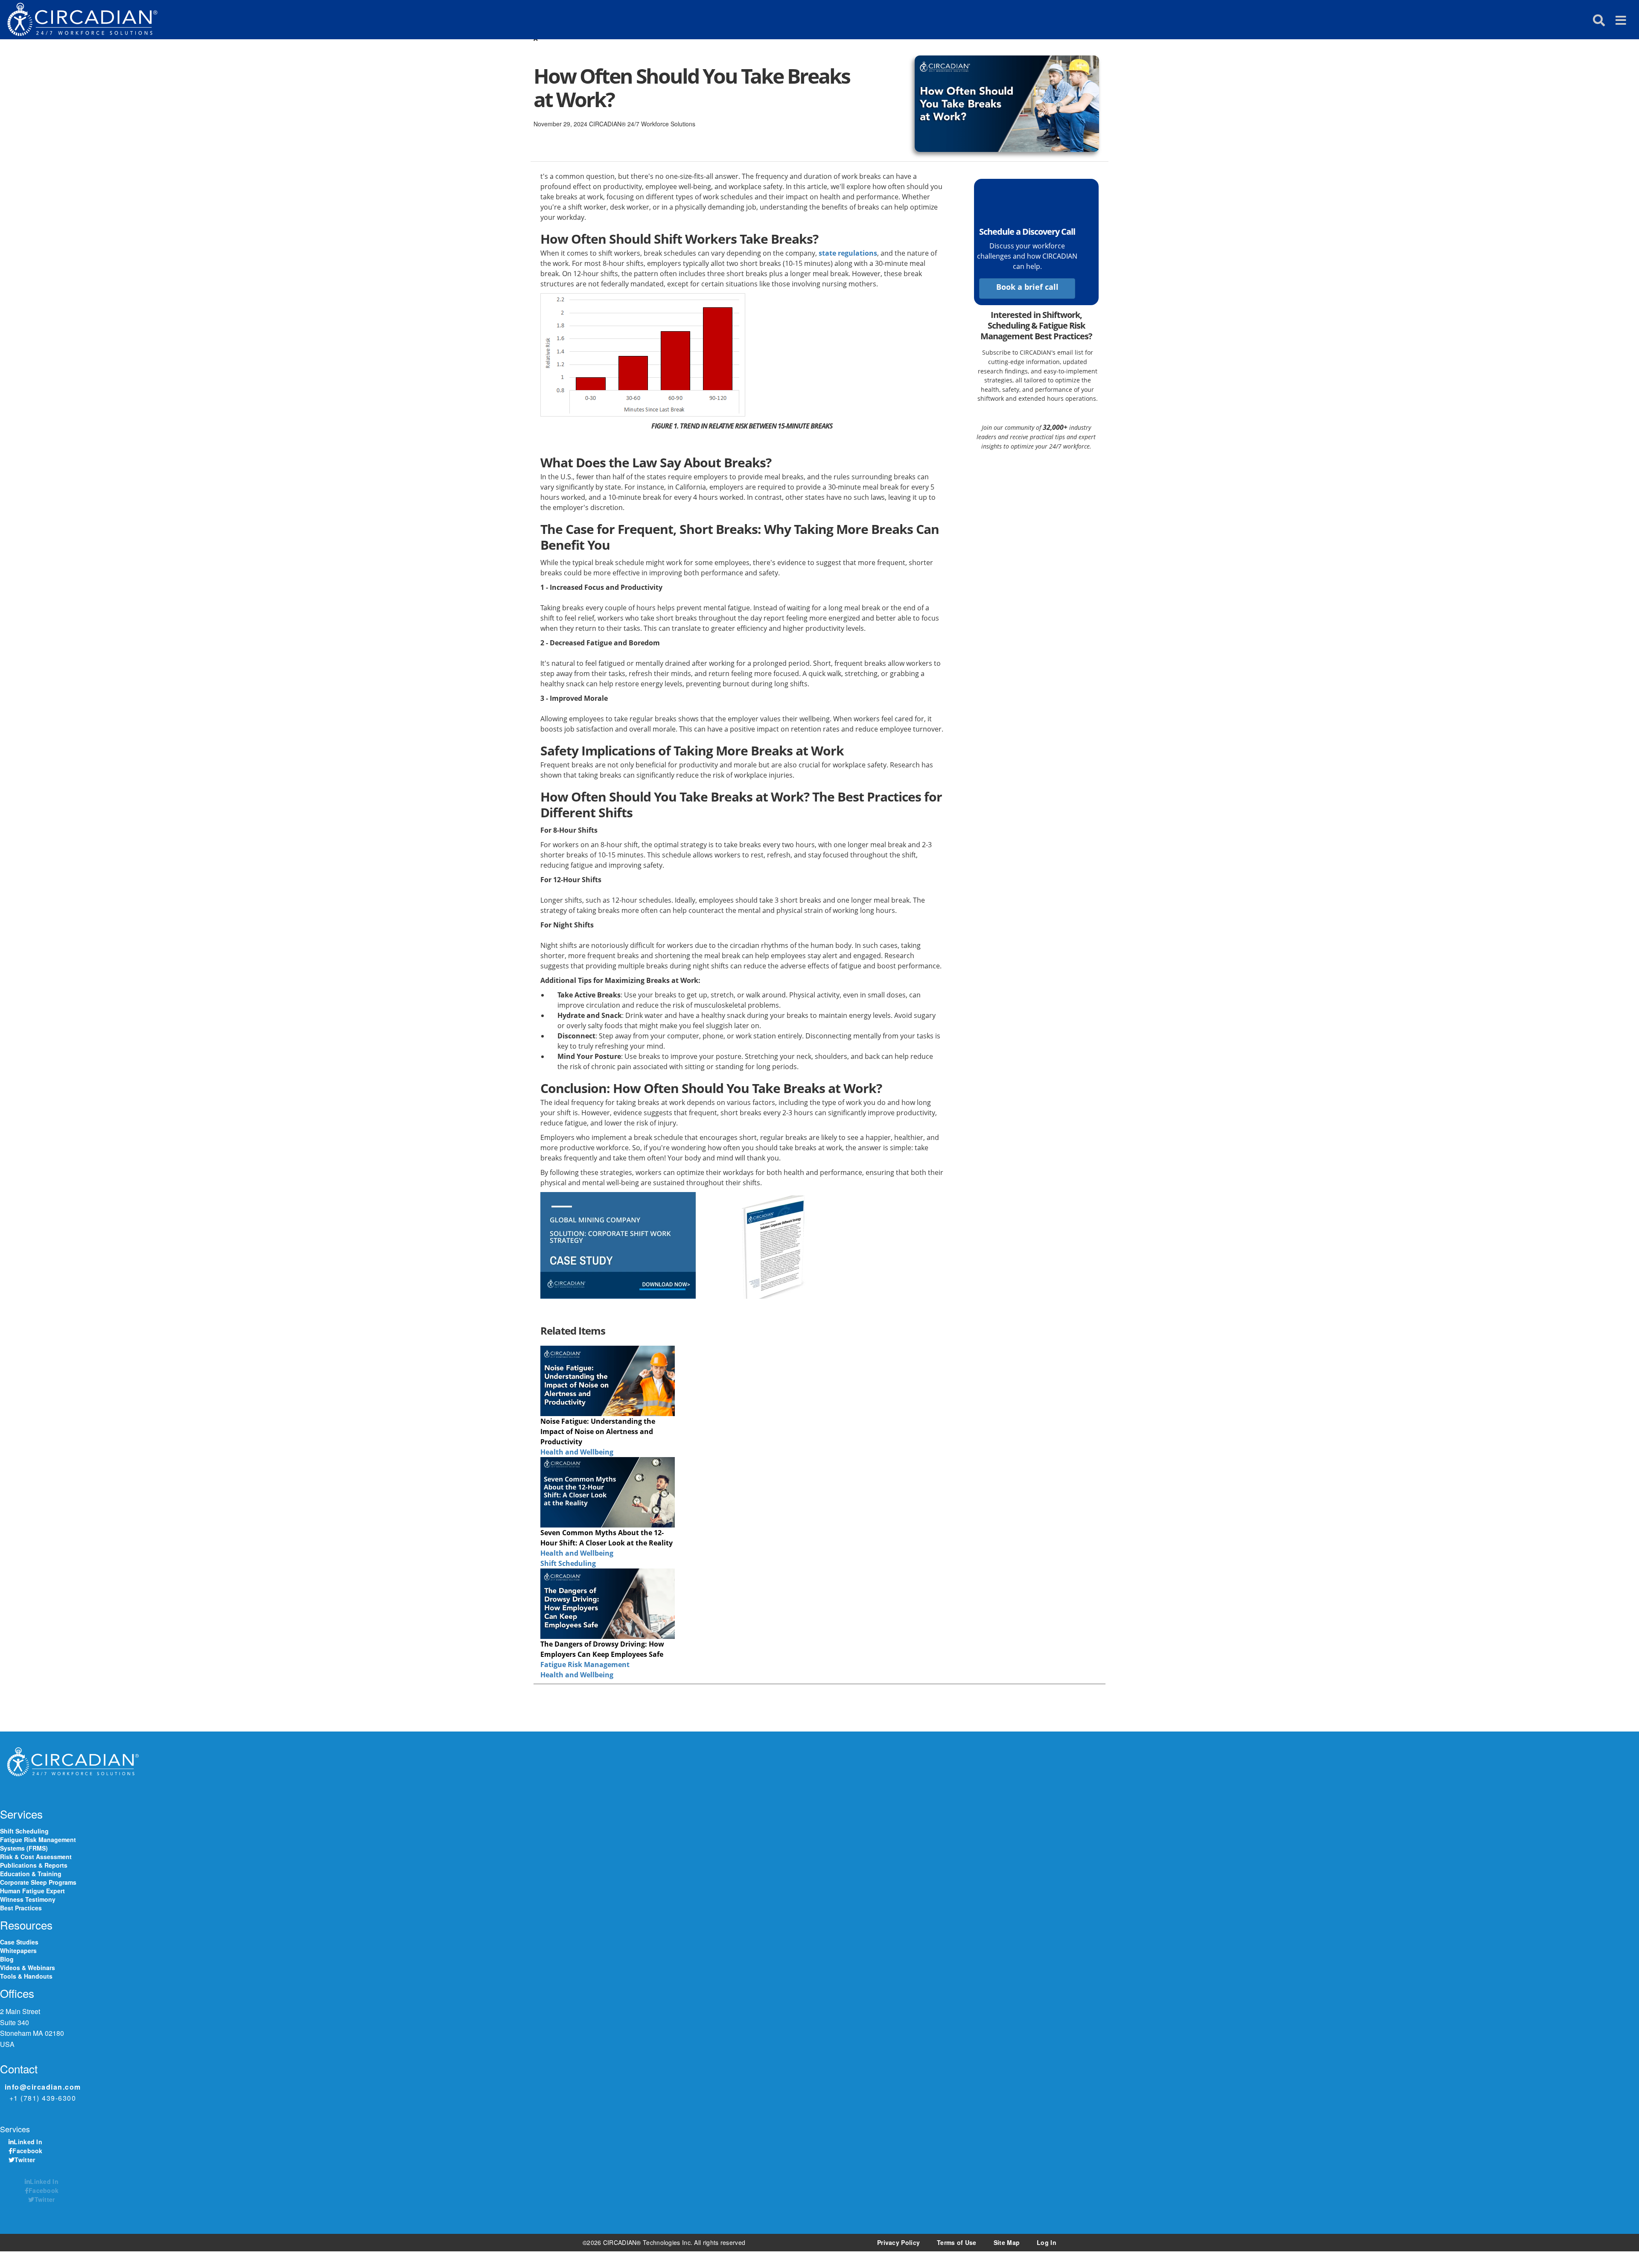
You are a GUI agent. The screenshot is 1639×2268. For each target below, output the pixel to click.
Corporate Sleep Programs (38, 1882)
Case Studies (19, 1942)
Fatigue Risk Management (585, 1665)
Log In (1047, 2242)
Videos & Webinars (28, 1968)
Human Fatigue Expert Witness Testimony (32, 1895)
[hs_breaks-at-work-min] (1007, 97)
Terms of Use (957, 2242)
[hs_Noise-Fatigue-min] (608, 1381)
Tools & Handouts (26, 1976)
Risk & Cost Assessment (36, 1857)
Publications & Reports (34, 1865)
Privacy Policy (898, 2242)
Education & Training (31, 1874)
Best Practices (21, 1908)
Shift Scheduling (568, 1563)
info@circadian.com (43, 2087)
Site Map (1007, 2242)
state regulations (848, 253)
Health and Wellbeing (577, 1452)
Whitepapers (18, 1950)
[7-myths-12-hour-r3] (608, 1492)
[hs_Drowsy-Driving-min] (608, 1604)
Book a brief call (1027, 287)
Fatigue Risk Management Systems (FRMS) (38, 1844)
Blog (7, 1959)
